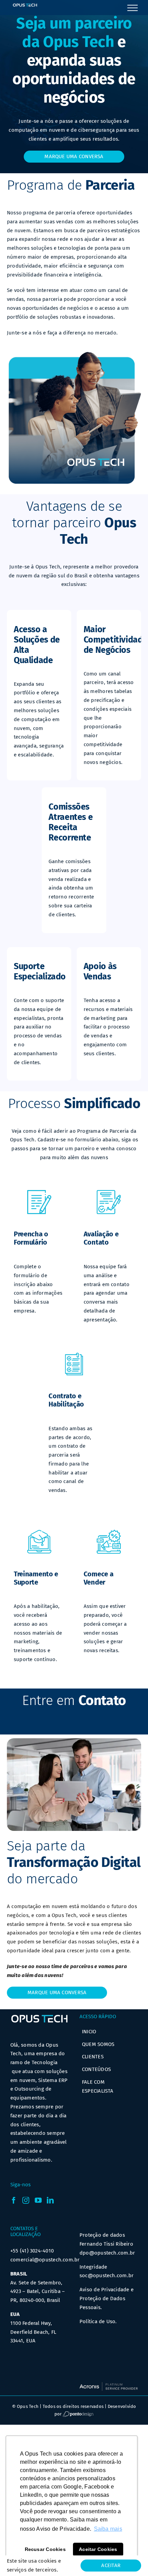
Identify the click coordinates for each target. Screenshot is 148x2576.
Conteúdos (96, 2069)
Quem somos (98, 2044)
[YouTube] (38, 2200)
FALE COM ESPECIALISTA (98, 2086)
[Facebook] (14, 2200)
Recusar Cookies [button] (45, 2549)
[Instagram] (26, 2200)
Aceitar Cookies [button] (98, 2549)
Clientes (93, 2057)
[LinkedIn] (50, 2200)
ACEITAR (111, 2565)
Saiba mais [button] (108, 2529)
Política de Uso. (98, 2321)
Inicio (89, 2032)
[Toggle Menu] (133, 8)
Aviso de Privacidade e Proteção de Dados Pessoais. (107, 2298)
